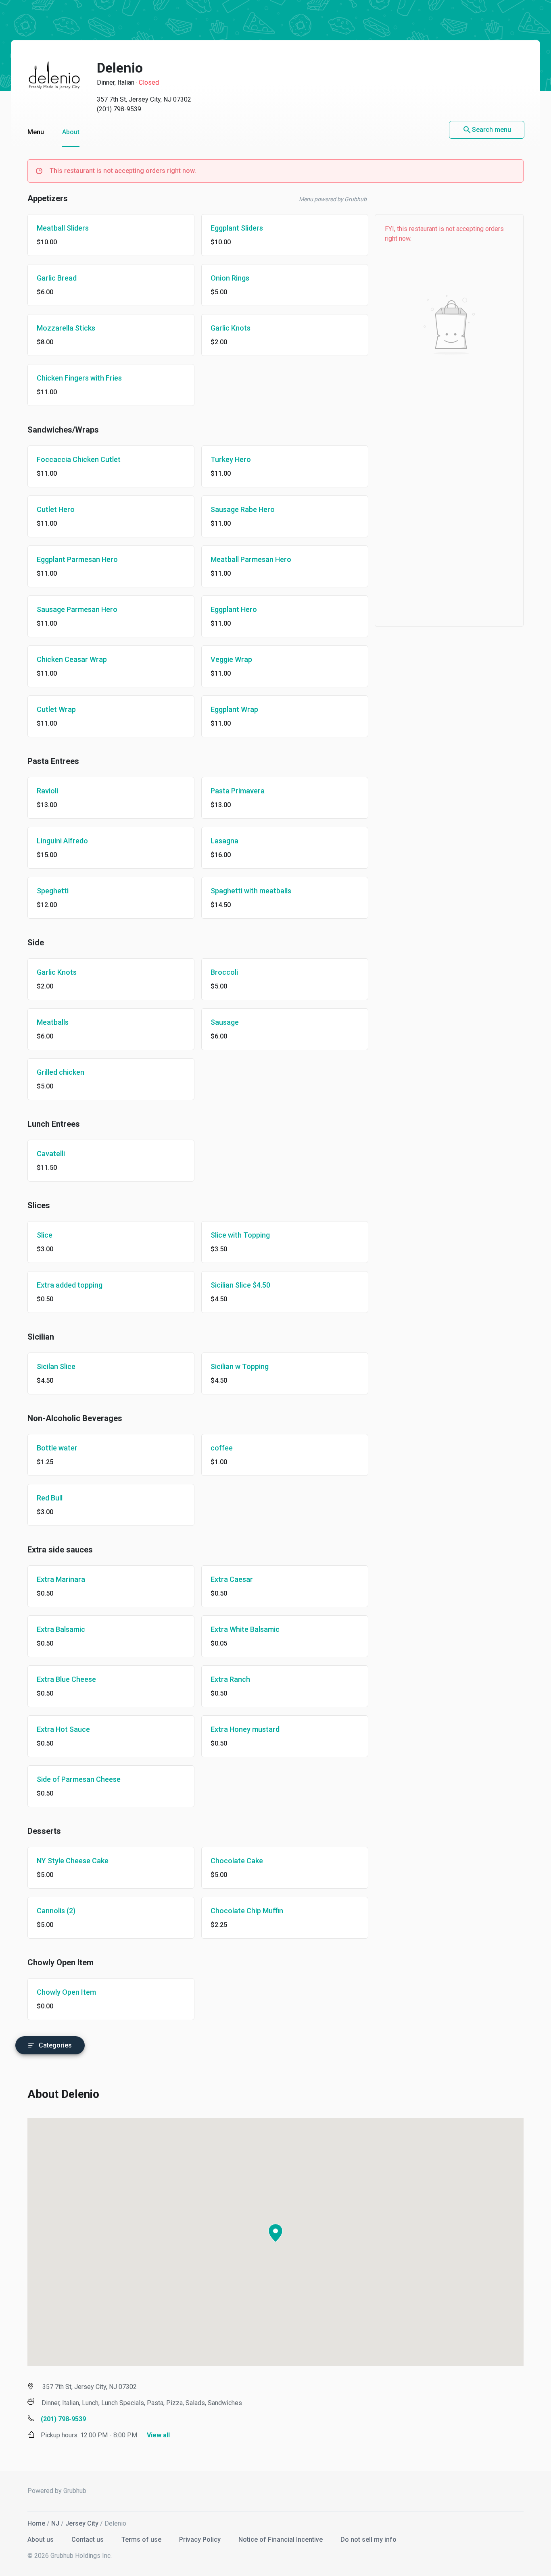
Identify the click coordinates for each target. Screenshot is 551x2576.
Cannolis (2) (56, 1911)
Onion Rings (230, 278)
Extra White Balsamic (245, 1629)
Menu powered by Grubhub (333, 199)
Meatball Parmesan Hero (251, 559)
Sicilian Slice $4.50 (240, 1285)
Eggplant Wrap (234, 709)
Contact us (88, 2540)
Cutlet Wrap (56, 709)
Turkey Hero (231, 459)
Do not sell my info (368, 2540)
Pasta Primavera (238, 791)
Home (36, 2523)
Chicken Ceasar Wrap (72, 659)
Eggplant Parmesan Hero (77, 559)
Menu (36, 132)
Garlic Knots (231, 328)
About (71, 132)
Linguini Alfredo (62, 841)
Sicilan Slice (56, 1366)
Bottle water (57, 1448)
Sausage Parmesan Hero (77, 609)
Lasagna (224, 841)
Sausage (225, 1022)
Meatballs (53, 1022)
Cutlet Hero (56, 509)
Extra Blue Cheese (66, 1679)
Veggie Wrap (231, 659)
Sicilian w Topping (240, 1366)
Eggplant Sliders (237, 228)
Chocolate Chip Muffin (247, 1911)
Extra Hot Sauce (63, 1729)
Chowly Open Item (66, 1992)
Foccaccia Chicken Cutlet (79, 459)
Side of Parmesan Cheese (79, 1779)
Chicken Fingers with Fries (79, 378)
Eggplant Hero (234, 609)
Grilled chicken (61, 1072)
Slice (45, 1235)
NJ (55, 2523)
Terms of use (142, 2540)
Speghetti (53, 891)
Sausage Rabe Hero (243, 509)
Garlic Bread (57, 278)
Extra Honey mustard (245, 1729)
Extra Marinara (61, 1579)
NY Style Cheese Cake (73, 1861)
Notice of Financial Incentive (281, 2540)
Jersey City (82, 2523)
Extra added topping (70, 1285)
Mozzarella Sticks (66, 328)
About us (41, 2540)
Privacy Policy (201, 2540)
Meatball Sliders (63, 228)
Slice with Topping (240, 1235)
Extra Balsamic (61, 1629)
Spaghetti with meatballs (251, 891)
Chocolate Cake (237, 1861)
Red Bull (50, 1498)
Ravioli (47, 791)
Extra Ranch (230, 1679)
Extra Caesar (232, 1579)
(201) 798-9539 (119, 109)
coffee (222, 1448)
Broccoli (224, 972)
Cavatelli (51, 1154)
